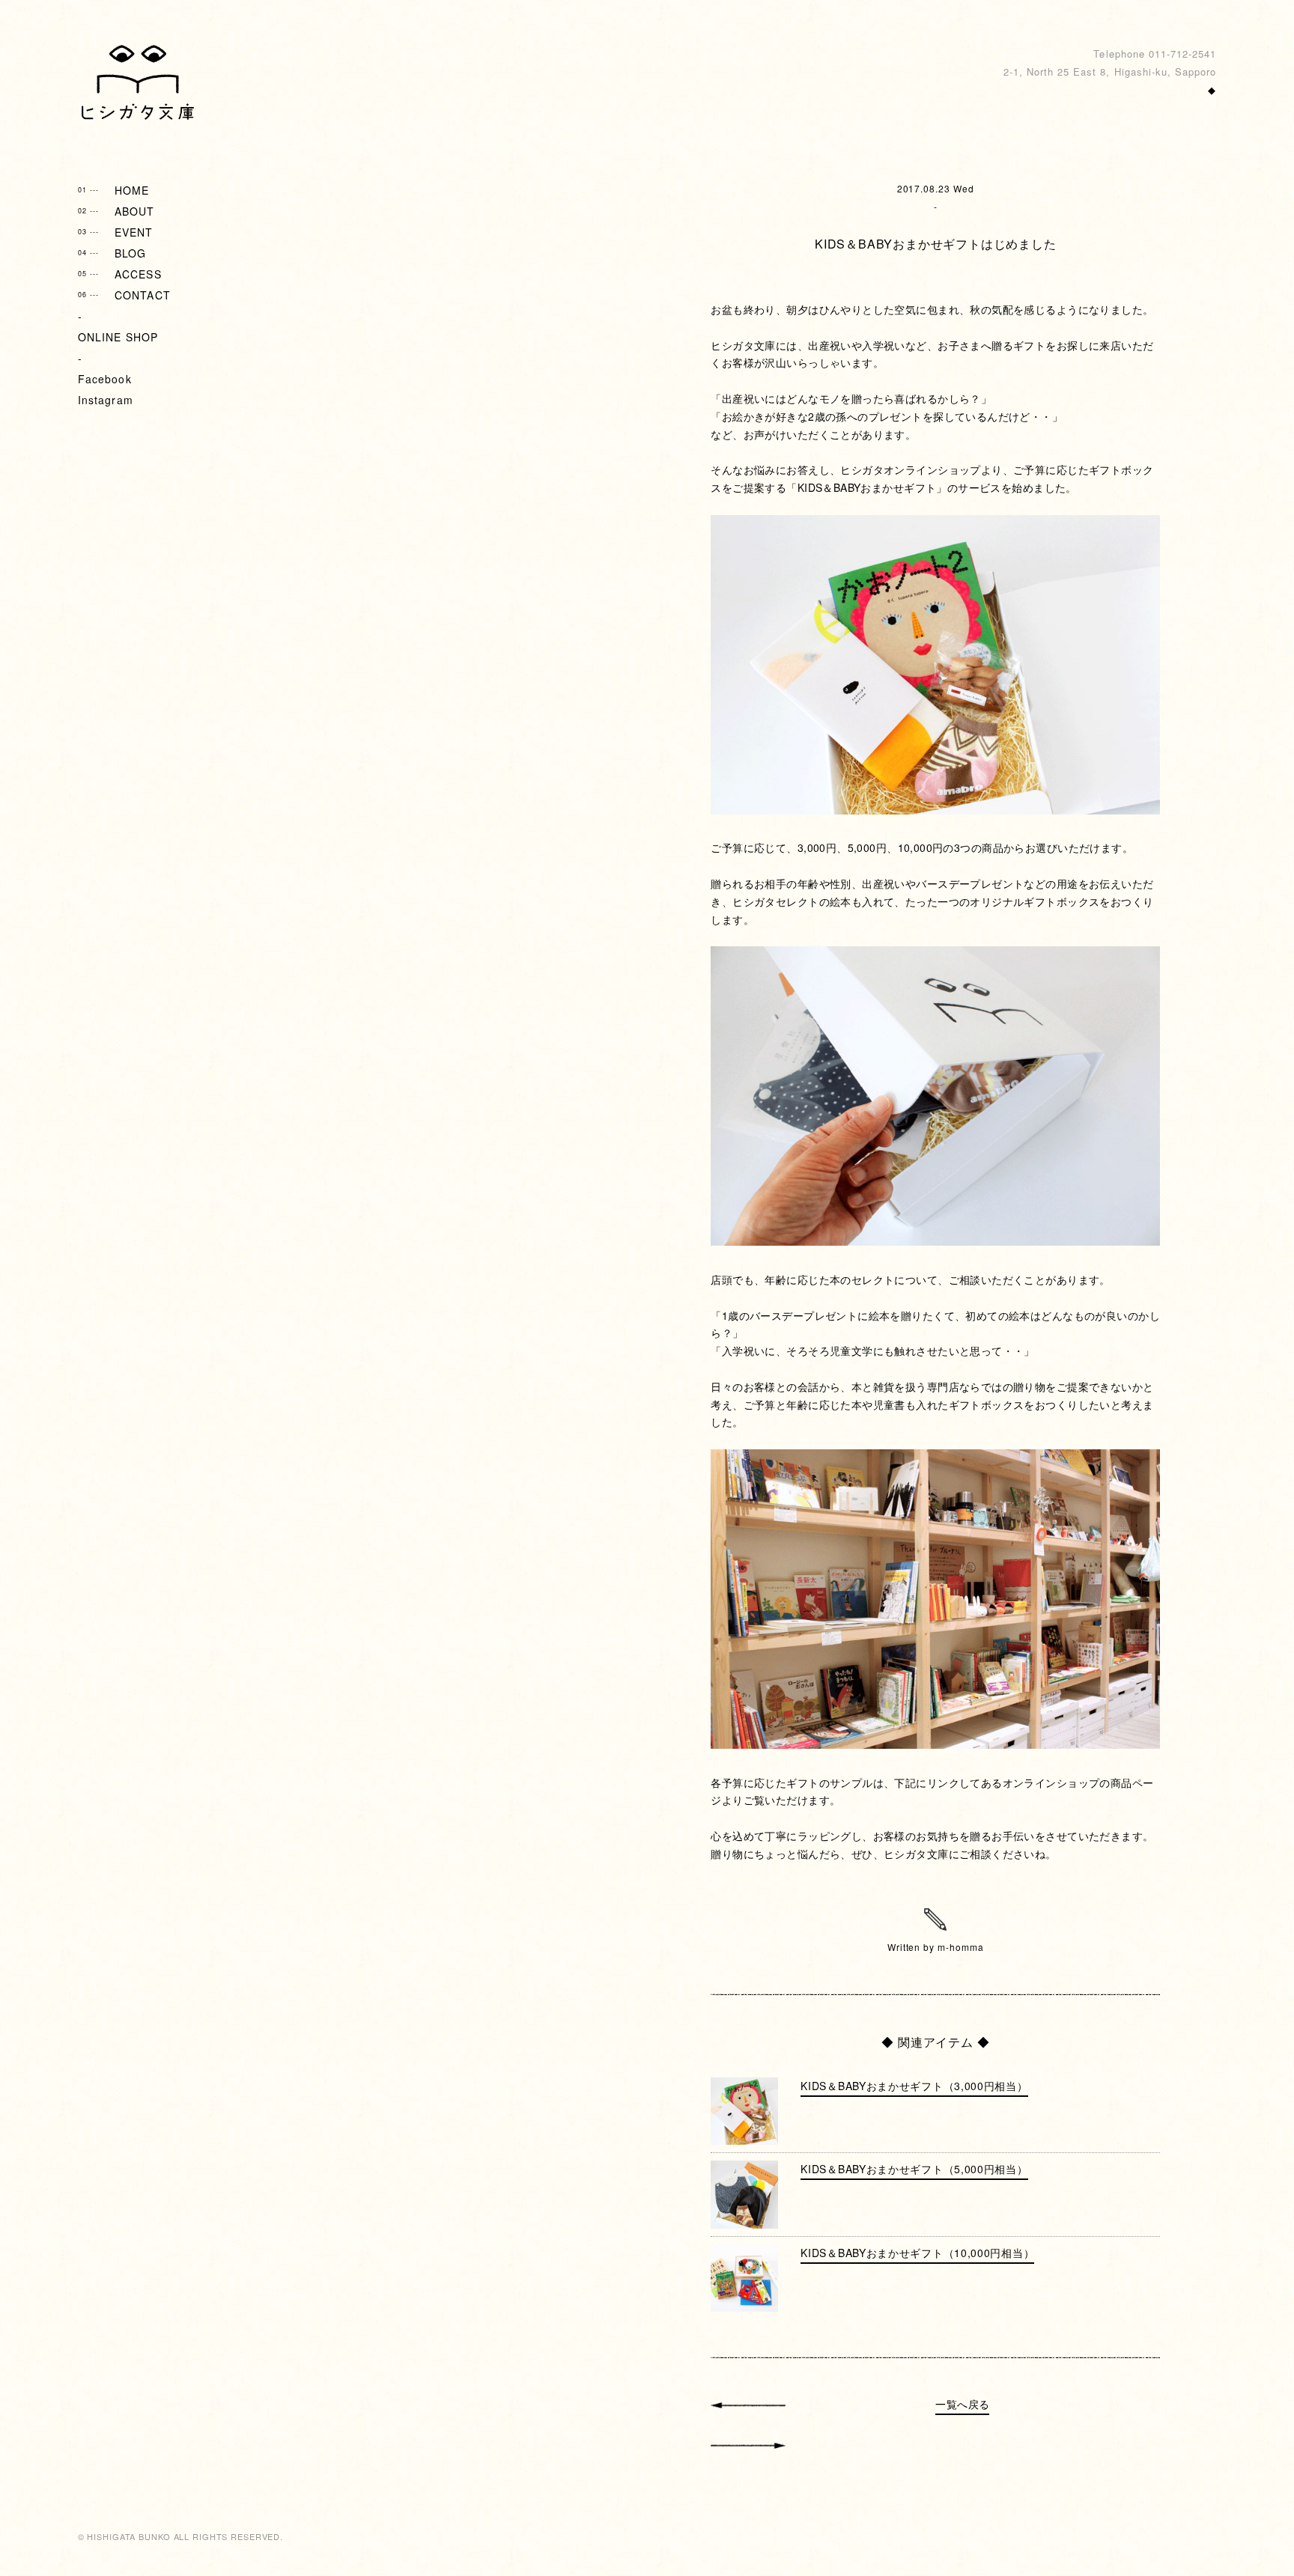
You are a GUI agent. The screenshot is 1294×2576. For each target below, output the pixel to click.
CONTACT (124, 295)
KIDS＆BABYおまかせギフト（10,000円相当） (917, 2253)
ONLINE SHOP (118, 337)
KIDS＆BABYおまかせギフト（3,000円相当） (914, 2086)
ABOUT (116, 211)
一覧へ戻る (962, 2404)
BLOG (112, 253)
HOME (114, 190)
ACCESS (120, 274)
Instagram (106, 400)
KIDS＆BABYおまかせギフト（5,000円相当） (914, 2169)
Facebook (105, 379)
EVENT (116, 232)
